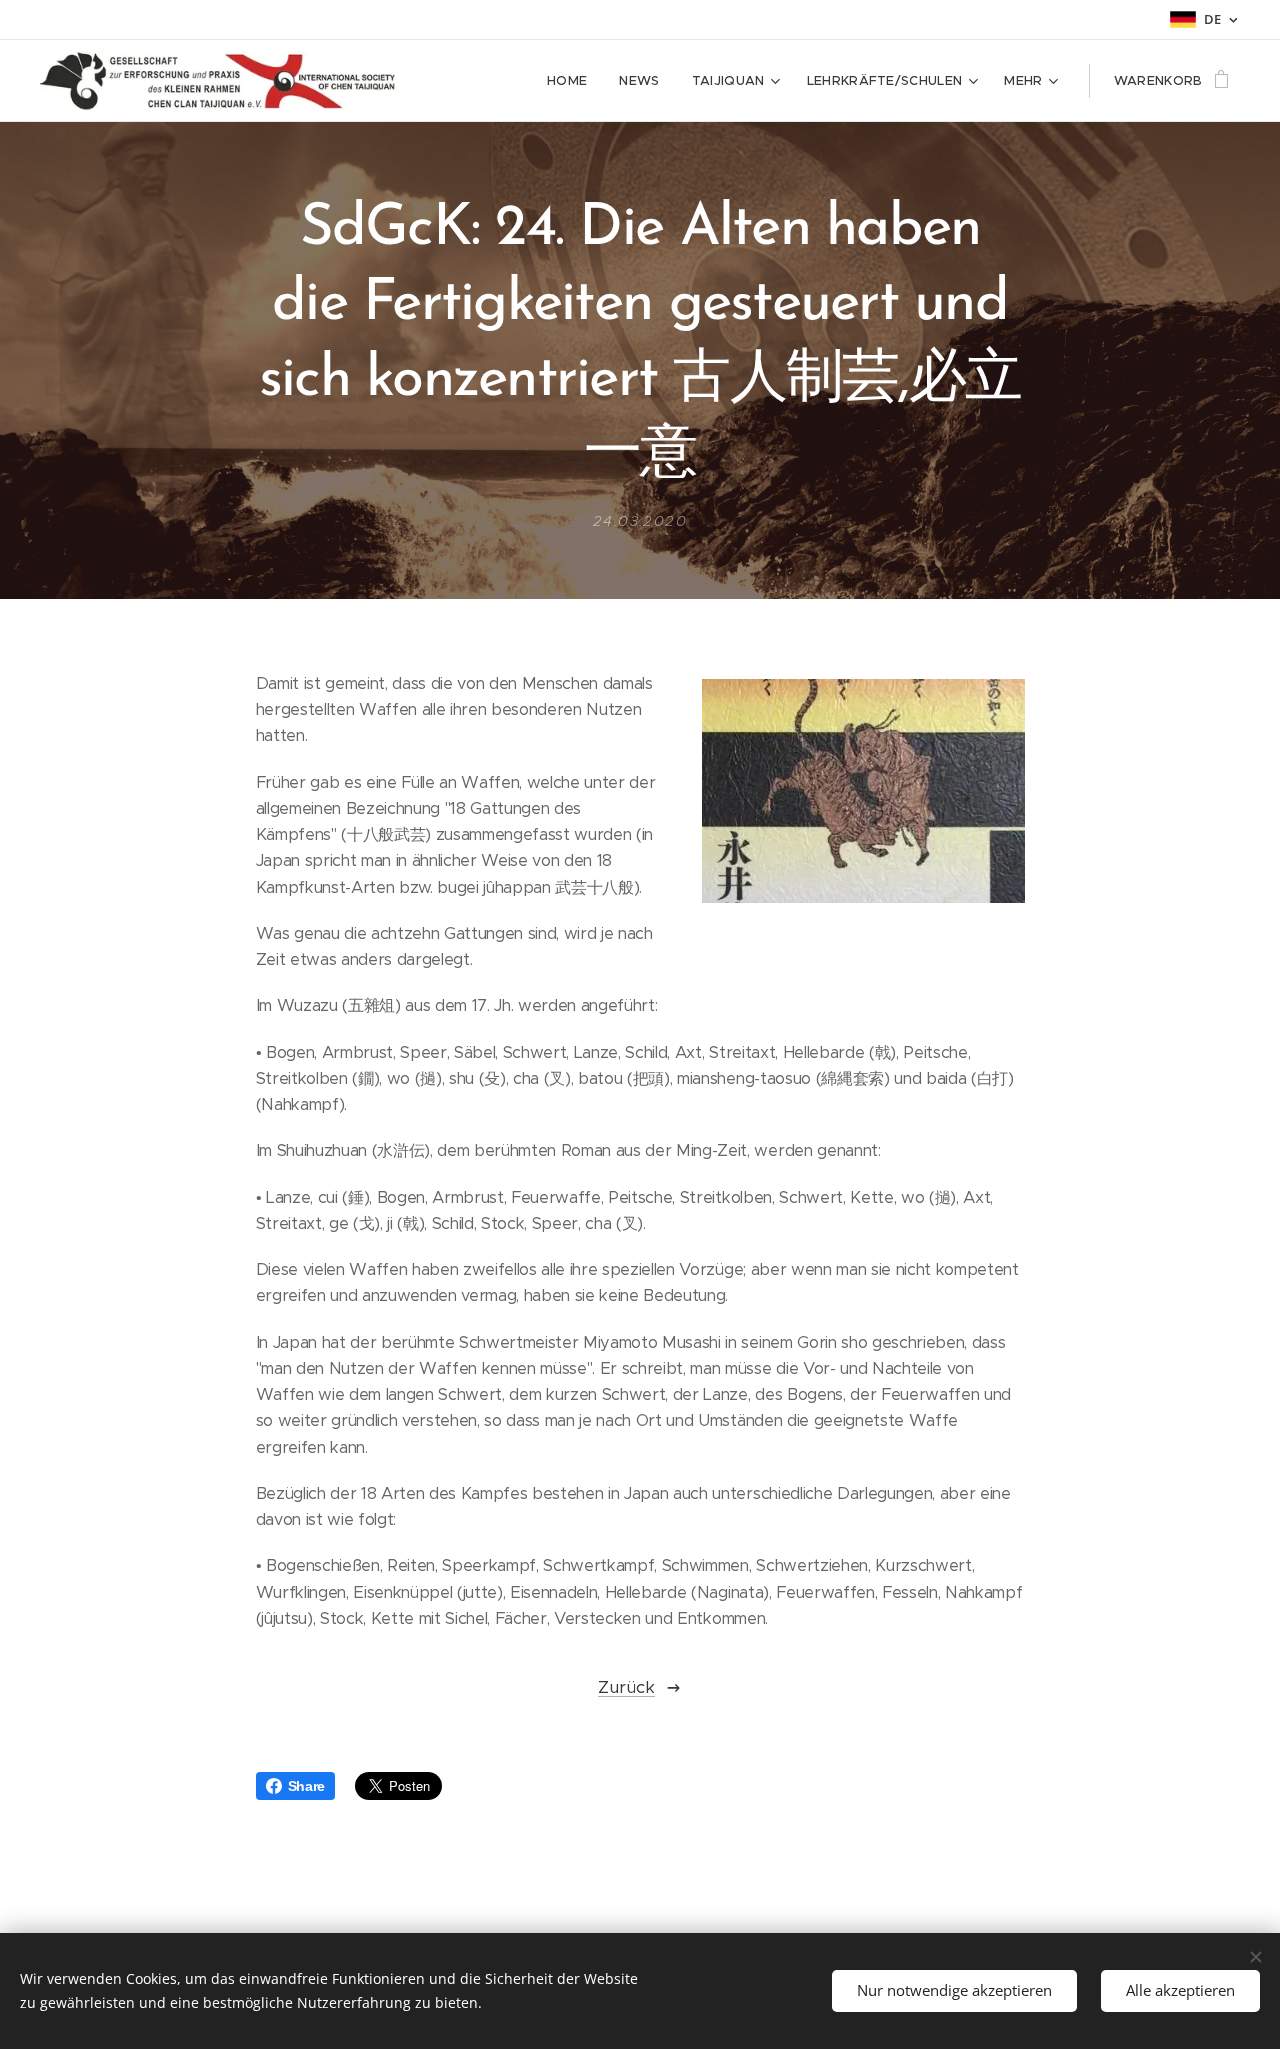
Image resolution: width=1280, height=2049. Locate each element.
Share (306, 1786)
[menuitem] (572, 81)
